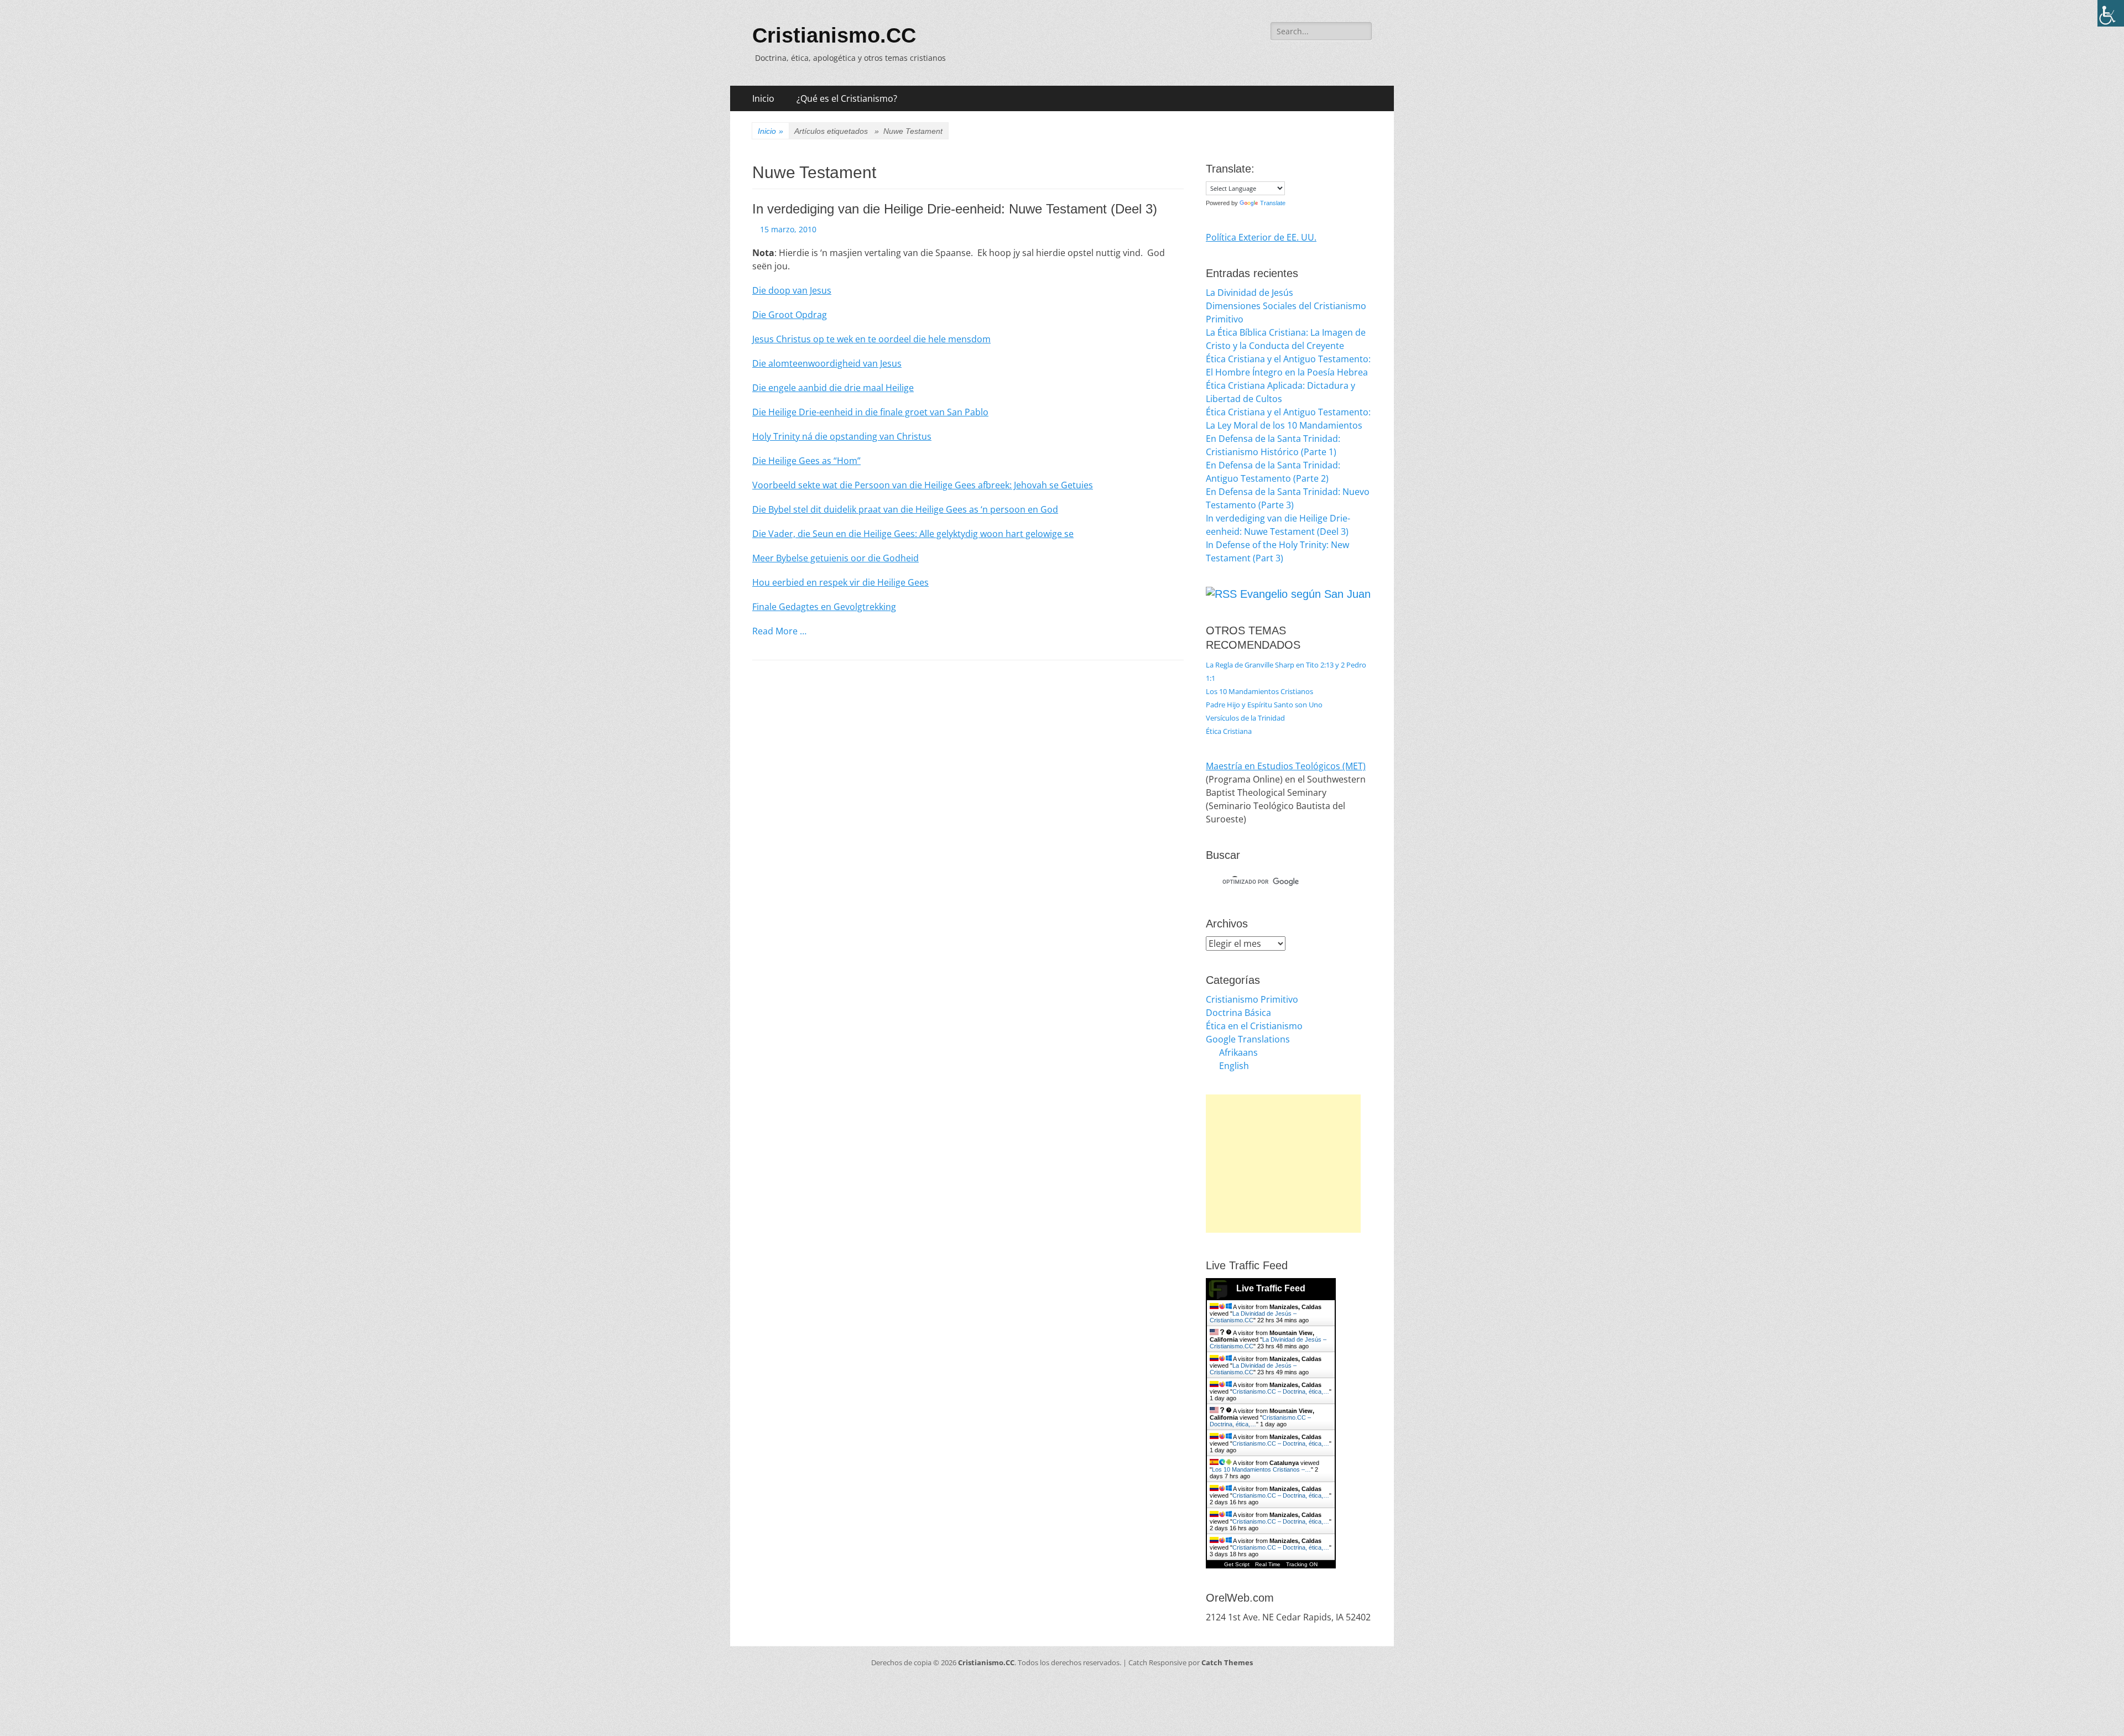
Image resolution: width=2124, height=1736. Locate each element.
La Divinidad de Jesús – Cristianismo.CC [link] (1253, 1317)
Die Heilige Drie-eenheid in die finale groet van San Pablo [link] (870, 412)
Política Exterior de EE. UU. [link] (1261, 237)
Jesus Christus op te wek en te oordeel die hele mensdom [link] (871, 339)
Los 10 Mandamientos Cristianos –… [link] (1261, 1469)
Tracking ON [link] (1302, 1564)
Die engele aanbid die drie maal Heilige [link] (833, 388)
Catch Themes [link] (1227, 1662)
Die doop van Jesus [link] (792, 290)
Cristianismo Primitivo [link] (1252, 999)
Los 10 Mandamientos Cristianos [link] (1259, 691)
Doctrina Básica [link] (1238, 1013)
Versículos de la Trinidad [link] (1245, 718)
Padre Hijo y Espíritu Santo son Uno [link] (1264, 705)
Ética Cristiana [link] (1229, 731)
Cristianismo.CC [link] (834, 35)
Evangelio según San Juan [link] (1305, 594)
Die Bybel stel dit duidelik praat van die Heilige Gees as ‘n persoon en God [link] (905, 509)
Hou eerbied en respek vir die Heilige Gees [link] (840, 582)
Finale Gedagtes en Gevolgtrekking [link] (824, 607)
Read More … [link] (779, 631)
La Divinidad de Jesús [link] (1250, 293)
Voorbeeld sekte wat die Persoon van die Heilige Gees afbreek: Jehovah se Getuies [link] (923, 485)
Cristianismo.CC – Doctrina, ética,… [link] (1281, 1391)
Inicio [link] (763, 98)
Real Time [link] (1268, 1564)
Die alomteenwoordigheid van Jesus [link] (827, 363)
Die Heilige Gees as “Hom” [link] (806, 461)
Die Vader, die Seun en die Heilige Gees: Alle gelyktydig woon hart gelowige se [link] (913, 534)
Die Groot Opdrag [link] (790, 315)
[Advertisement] (1283, 1164)
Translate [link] (1273, 203)
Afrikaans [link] (1238, 1052)
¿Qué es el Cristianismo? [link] (847, 98)
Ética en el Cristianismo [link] (1254, 1026)
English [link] (1234, 1066)
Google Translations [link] (1248, 1039)
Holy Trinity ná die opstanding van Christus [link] (842, 436)
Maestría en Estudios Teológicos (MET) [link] (1286, 766)
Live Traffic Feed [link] (1271, 1288)
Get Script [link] (1237, 1564)
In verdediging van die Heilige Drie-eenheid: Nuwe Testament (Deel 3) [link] (955, 209)
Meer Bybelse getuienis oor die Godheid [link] (835, 558)
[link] (2111, 13)
